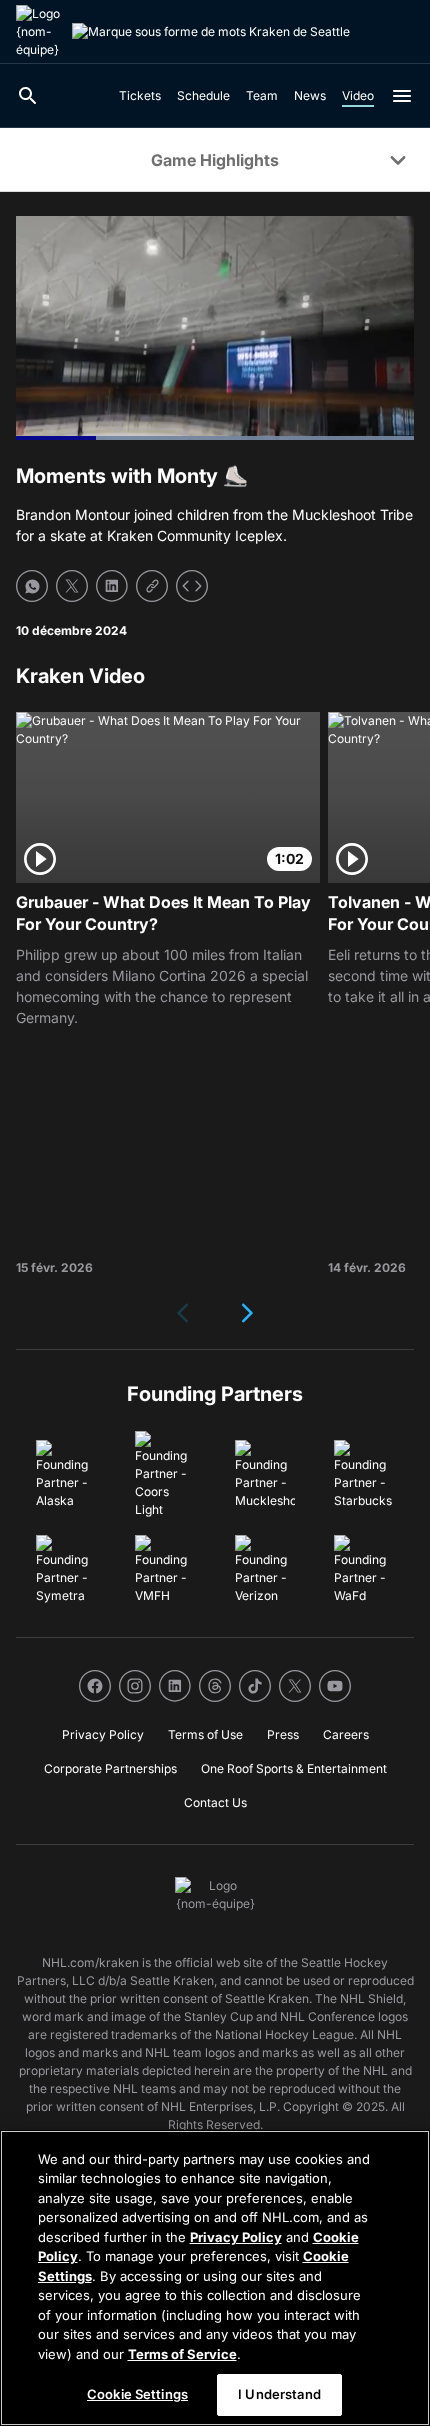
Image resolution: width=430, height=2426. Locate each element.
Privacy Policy (236, 2237)
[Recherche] (28, 96)
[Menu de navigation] (402, 96)
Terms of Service (182, 2354)
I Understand (279, 2394)
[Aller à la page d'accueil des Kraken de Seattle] (40, 32)
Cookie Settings (137, 2394)
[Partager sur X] (72, 586)
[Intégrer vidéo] (192, 586)
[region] (215, 2278)
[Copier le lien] (152, 586)
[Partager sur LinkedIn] (112, 586)
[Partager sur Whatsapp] (32, 586)
